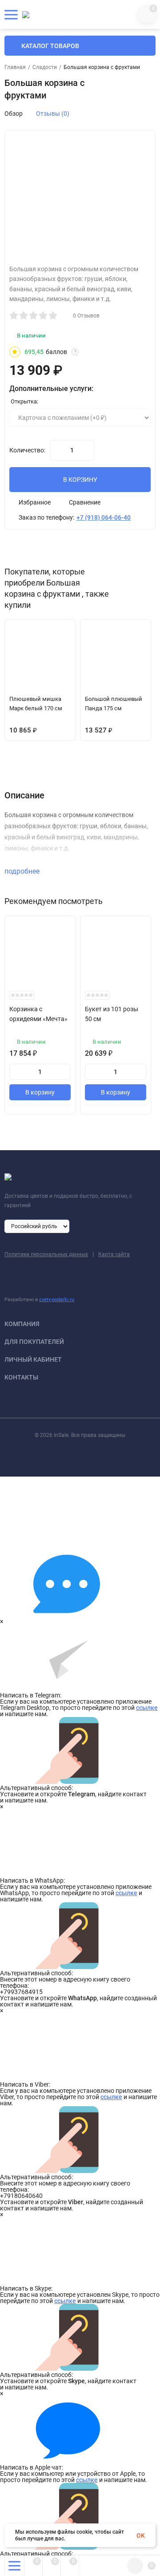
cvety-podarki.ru (57, 1300)
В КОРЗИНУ (80, 480)
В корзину (40, 1092)
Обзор (14, 114)
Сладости (45, 67)
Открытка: (24, 401)
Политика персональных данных (46, 1254)
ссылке (147, 1708)
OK (141, 2535)
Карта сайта (114, 1254)
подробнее (23, 871)
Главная (15, 67)
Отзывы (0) (53, 114)
